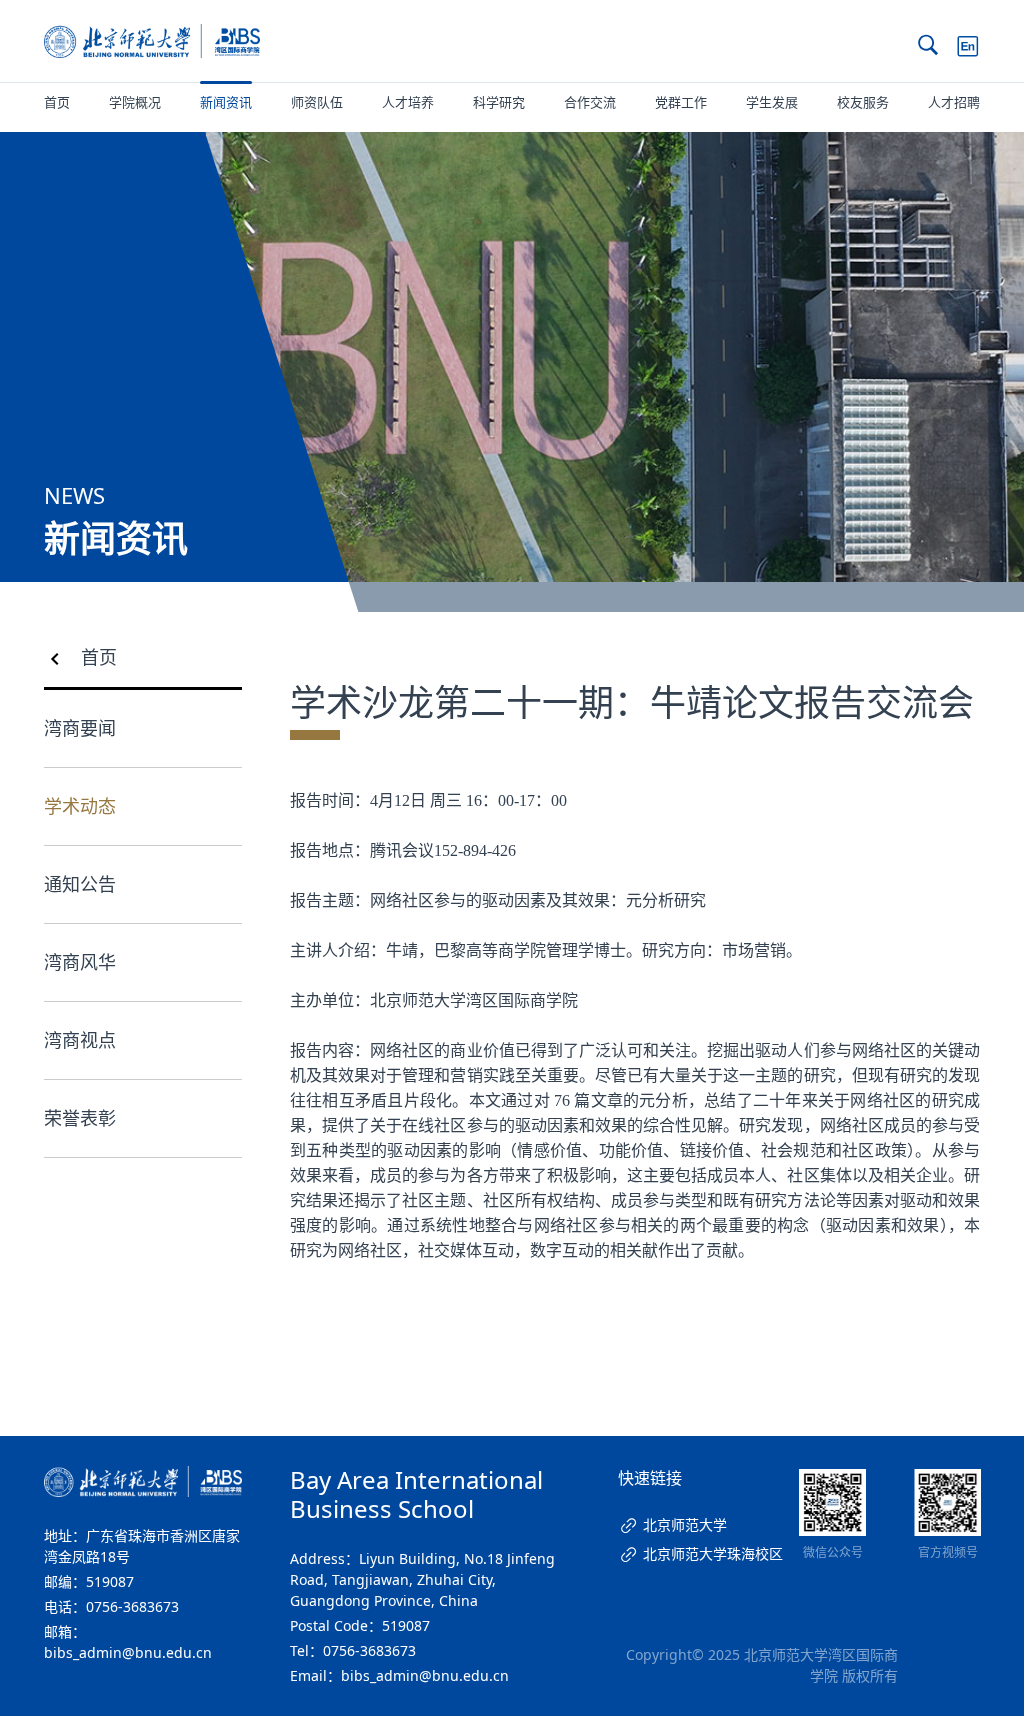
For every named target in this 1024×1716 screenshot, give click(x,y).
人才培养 (408, 102)
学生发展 (772, 102)
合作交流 (590, 102)
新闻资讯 (226, 102)
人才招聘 (954, 102)
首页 (57, 102)
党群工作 (681, 102)
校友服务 (863, 102)
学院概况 (135, 102)
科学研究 (499, 102)
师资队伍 (317, 102)
